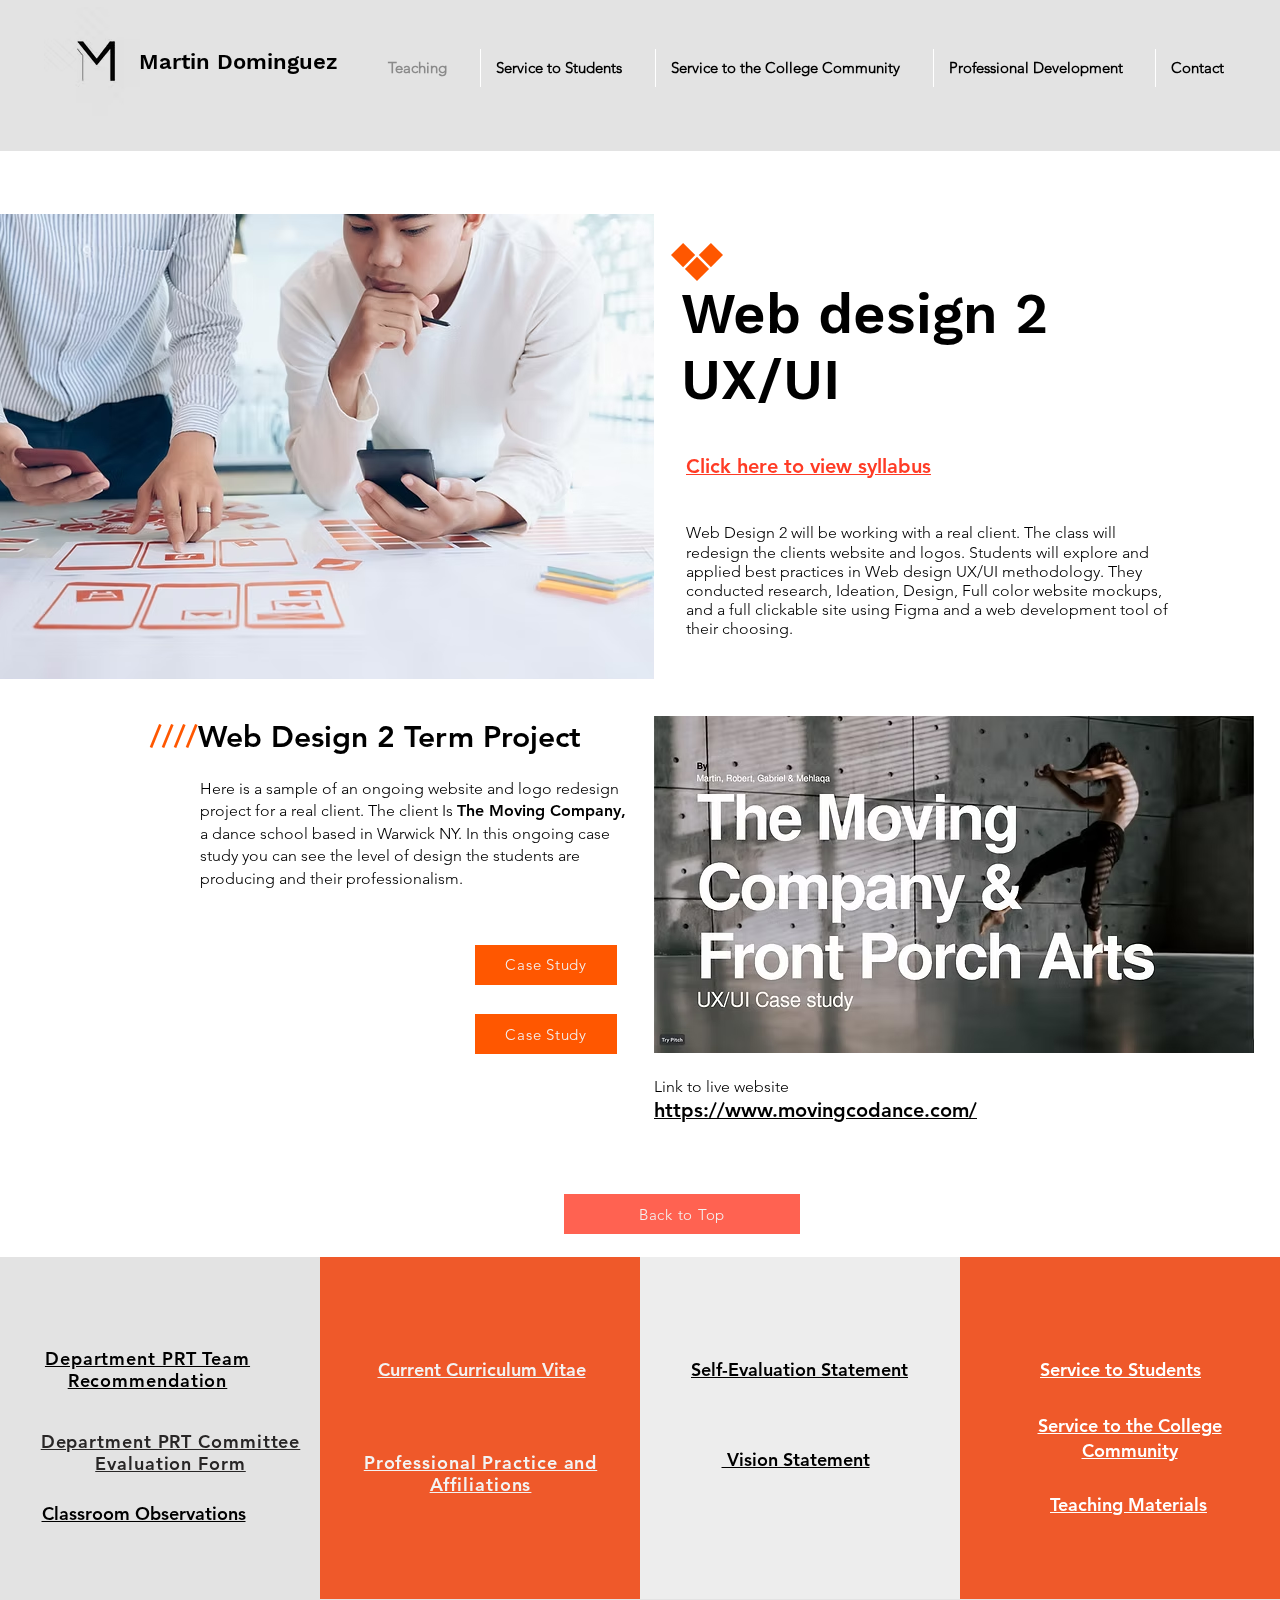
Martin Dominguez (238, 61)
